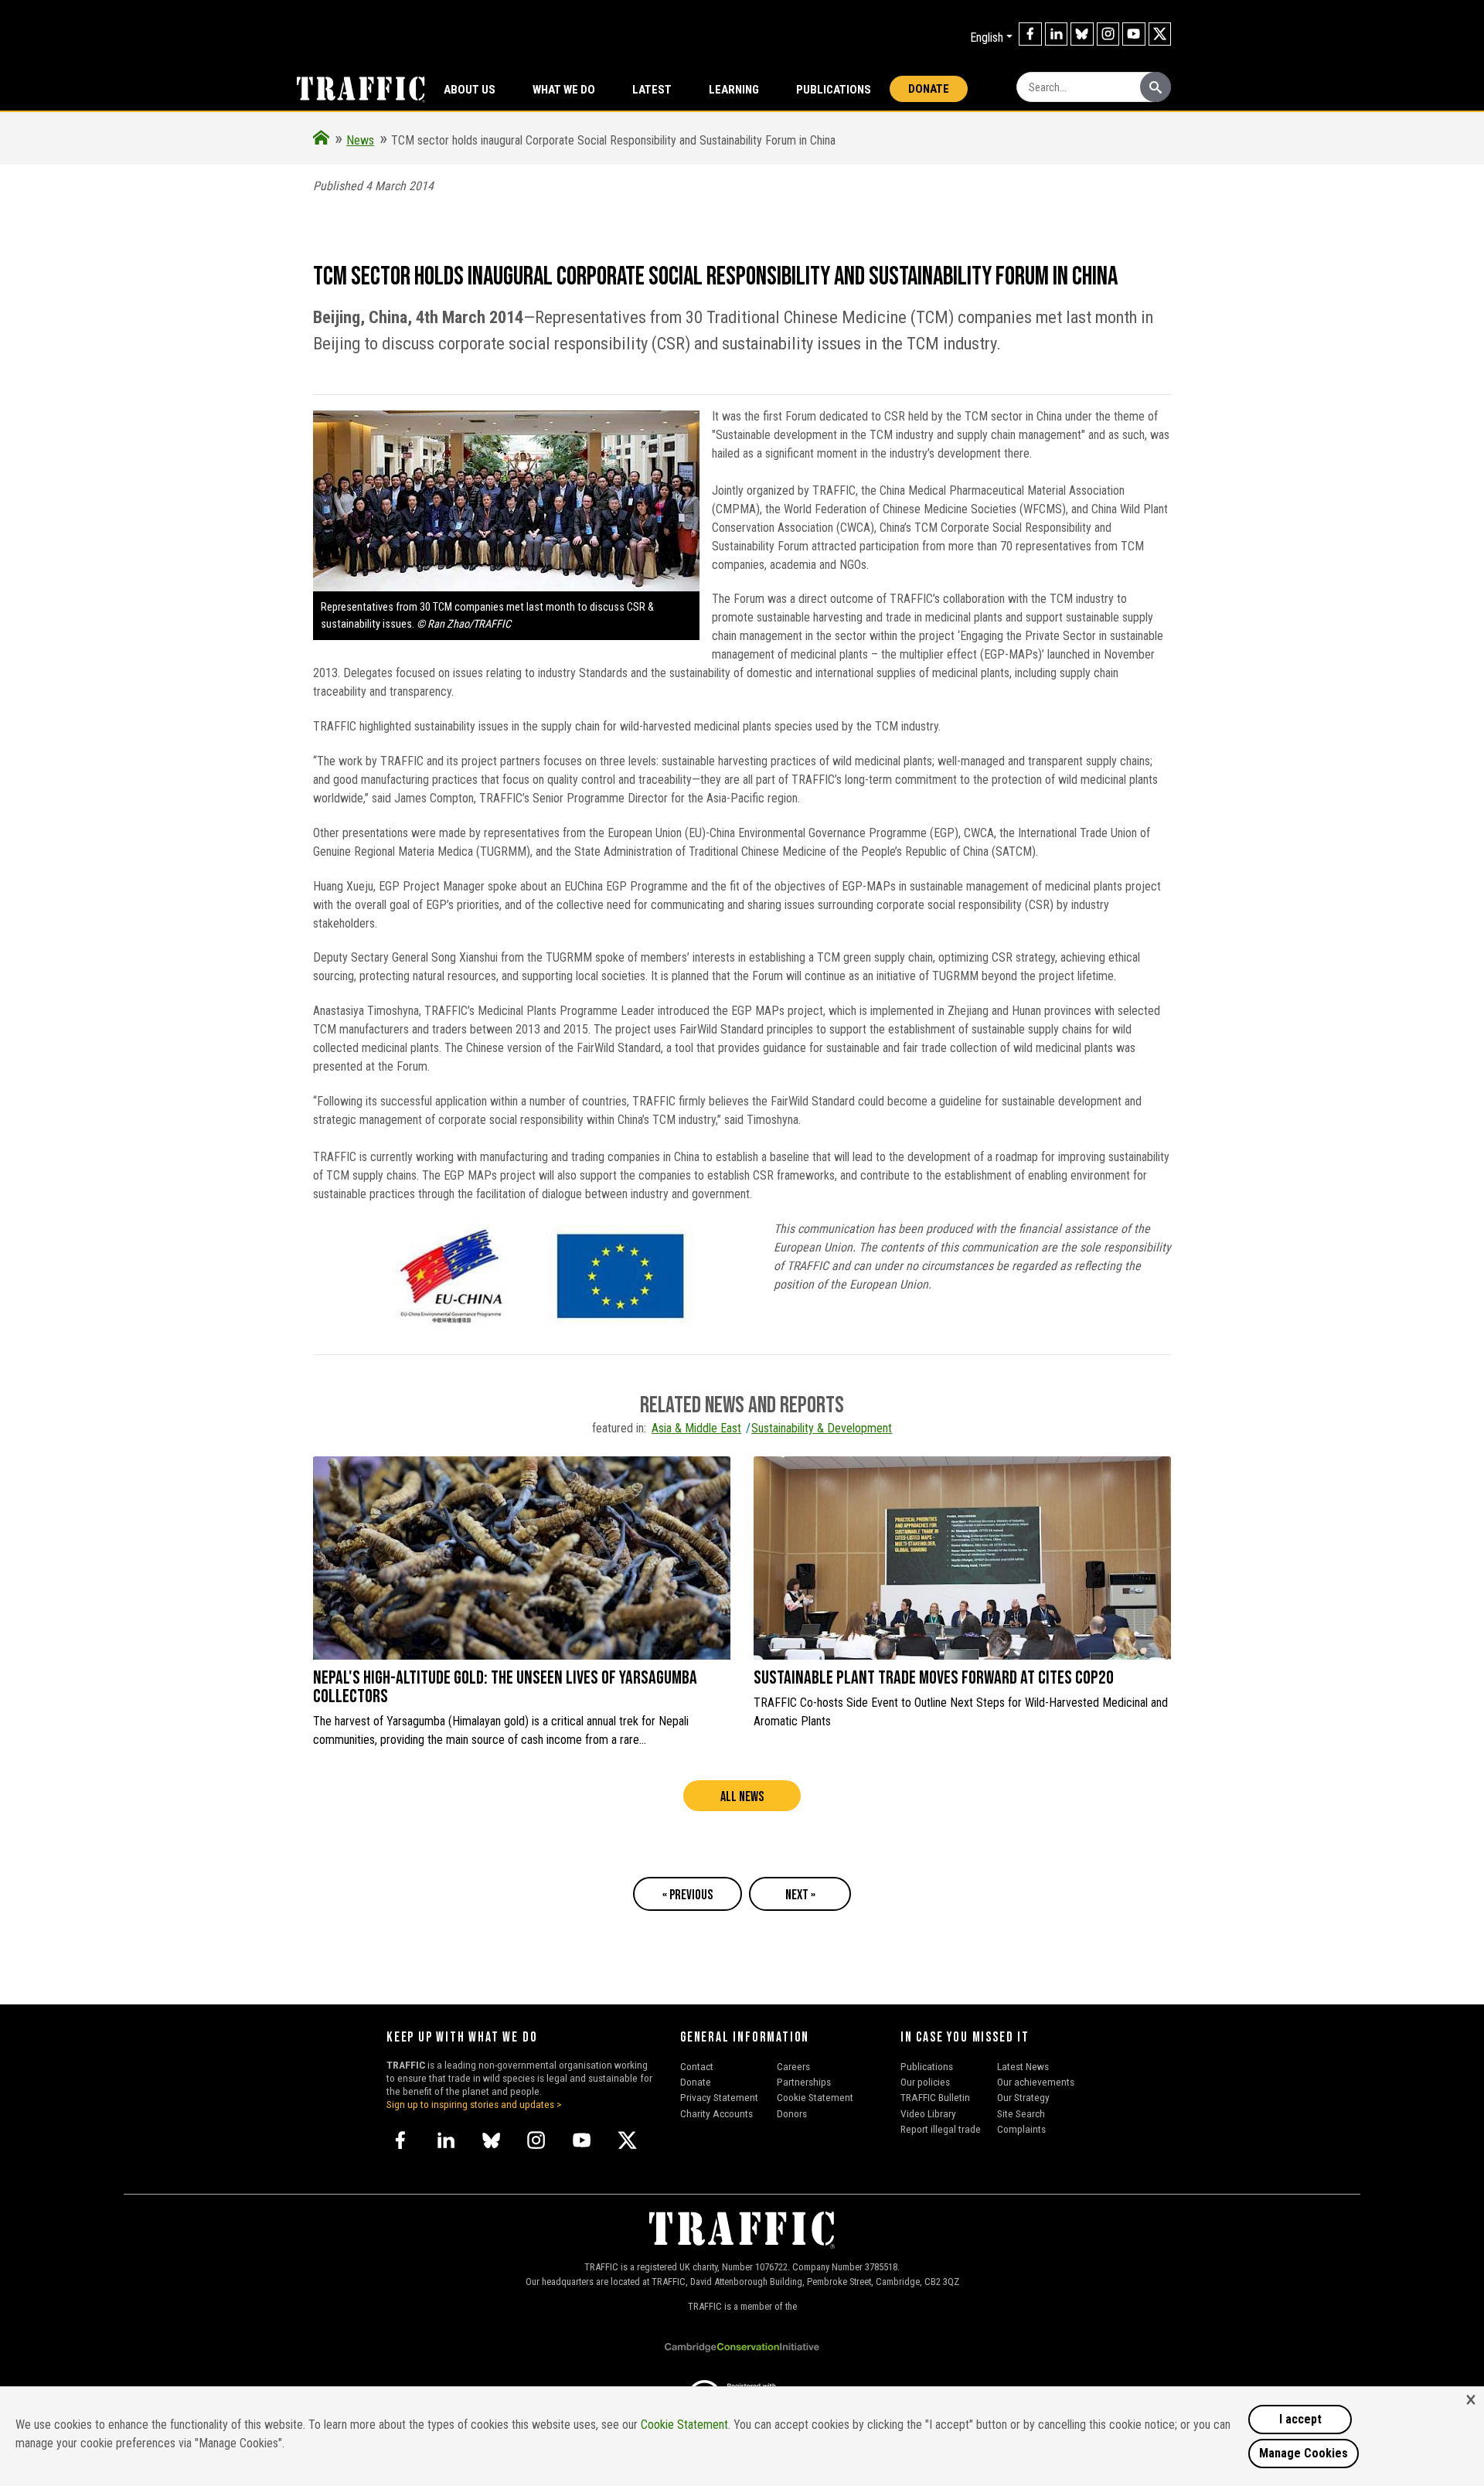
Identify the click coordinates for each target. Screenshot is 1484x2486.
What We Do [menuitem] (564, 90)
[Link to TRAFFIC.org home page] (352, 88)
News (360, 140)
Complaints (1021, 2129)
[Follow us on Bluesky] (1082, 34)
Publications (834, 90)
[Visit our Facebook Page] (1030, 34)
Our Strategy (1023, 2097)
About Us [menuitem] (470, 90)
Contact (697, 2066)
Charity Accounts (716, 2113)
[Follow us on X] (1160, 34)
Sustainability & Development (822, 1428)
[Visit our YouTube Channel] (1134, 34)
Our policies (925, 2082)
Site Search (1021, 2113)
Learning (734, 90)
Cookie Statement (815, 2097)
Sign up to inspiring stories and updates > (474, 2104)
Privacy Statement (719, 2097)
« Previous (688, 1895)
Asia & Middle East (696, 1428)
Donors (792, 2113)
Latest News (1023, 2066)
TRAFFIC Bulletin (935, 2097)
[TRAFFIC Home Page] (321, 140)
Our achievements (1036, 2082)
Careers (793, 2066)
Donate (929, 89)
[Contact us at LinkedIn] (1057, 34)
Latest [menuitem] (652, 90)
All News (742, 1797)
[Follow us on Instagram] (1108, 34)
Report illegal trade (941, 2129)
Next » (800, 1895)
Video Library (928, 2113)
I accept (1300, 2419)
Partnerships (804, 2082)
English (987, 37)
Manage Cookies (1304, 2453)
